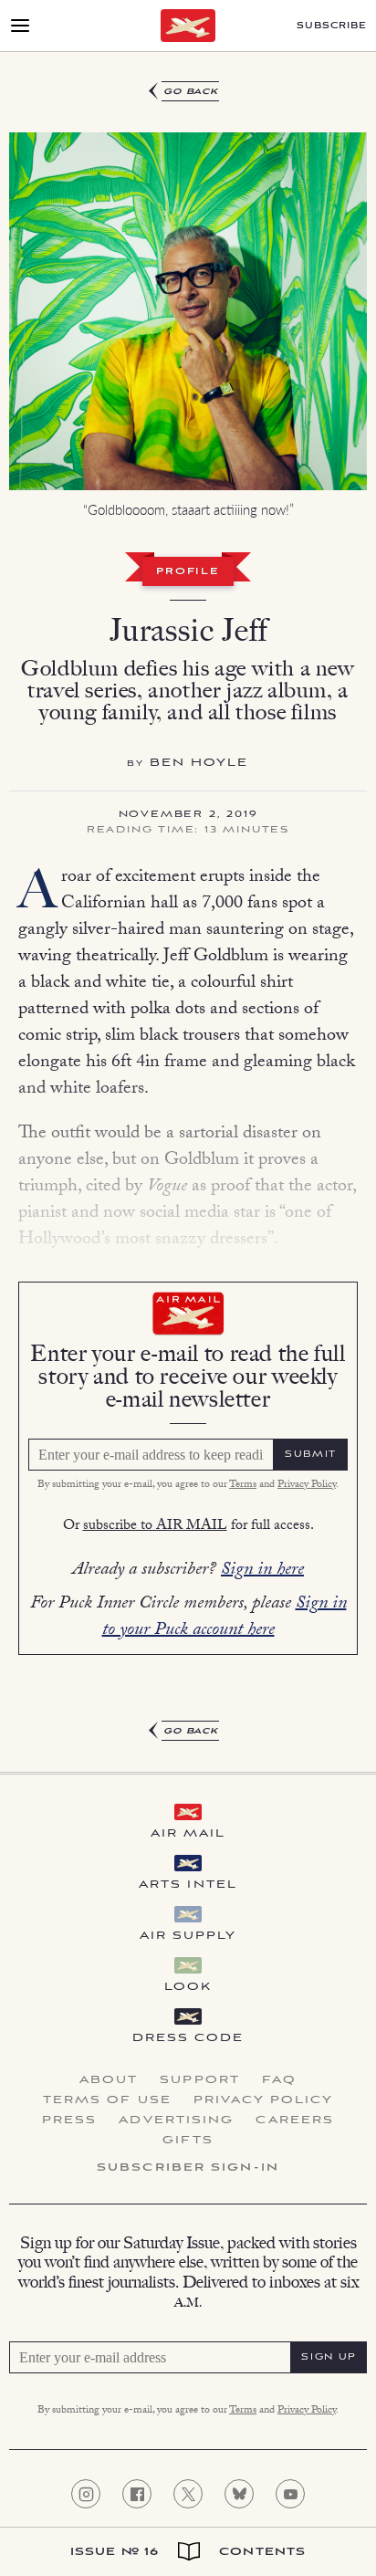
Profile (188, 572)
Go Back (191, 92)
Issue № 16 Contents (188, 2552)
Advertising (176, 2120)
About (109, 2080)
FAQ (279, 2080)
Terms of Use (107, 2100)
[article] (188, 912)
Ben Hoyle (199, 763)
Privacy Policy (307, 1485)
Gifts (188, 2141)
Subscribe (332, 26)
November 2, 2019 (188, 815)
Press (70, 2120)
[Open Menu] (20, 26)
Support (200, 2080)
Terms (243, 1485)
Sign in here (262, 1571)
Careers (295, 2120)
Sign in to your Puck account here (225, 1618)
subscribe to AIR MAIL (155, 1527)
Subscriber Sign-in (188, 2168)
